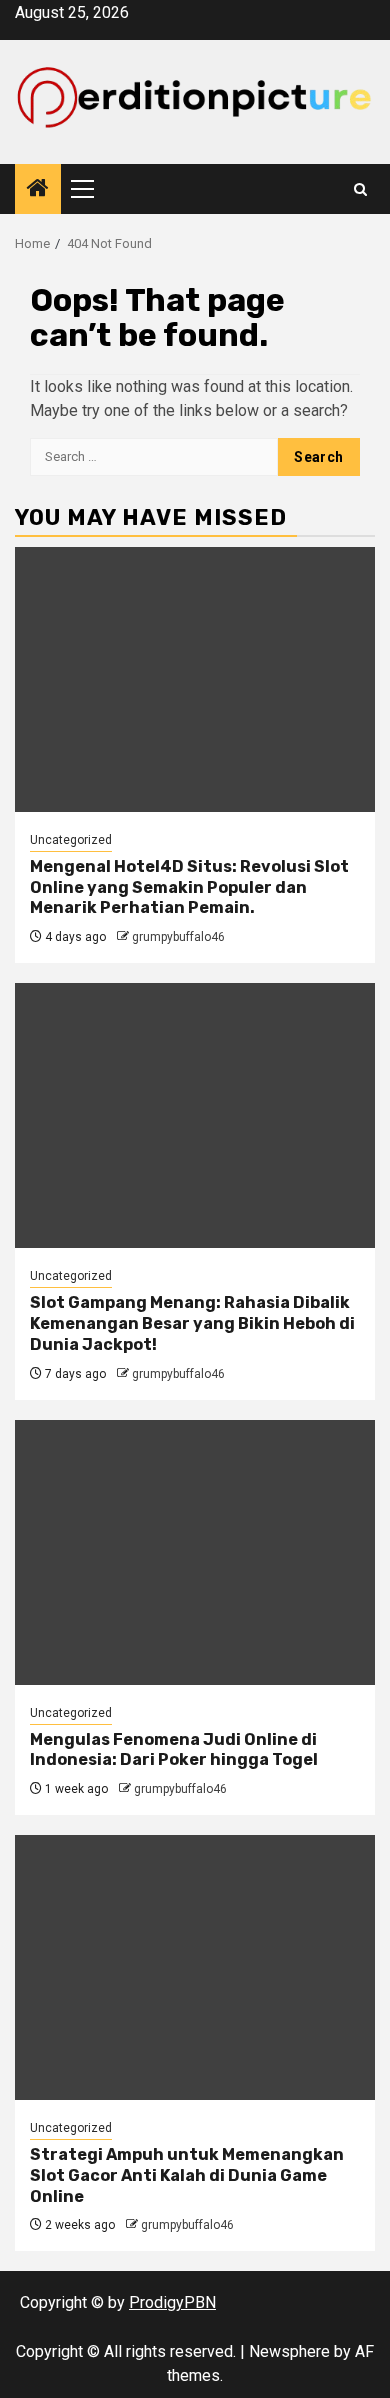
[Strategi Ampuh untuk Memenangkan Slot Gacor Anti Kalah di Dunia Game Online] (195, 1967)
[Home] (38, 190)
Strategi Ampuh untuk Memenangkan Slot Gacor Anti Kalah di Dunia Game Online (187, 2175)
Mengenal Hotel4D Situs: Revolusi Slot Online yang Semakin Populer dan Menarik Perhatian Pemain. (189, 887)
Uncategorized (71, 840)
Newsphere (289, 2351)
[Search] (360, 189)
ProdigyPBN (172, 2302)
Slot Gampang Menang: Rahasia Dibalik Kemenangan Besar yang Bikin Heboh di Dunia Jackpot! (192, 1323)
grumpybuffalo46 (178, 937)
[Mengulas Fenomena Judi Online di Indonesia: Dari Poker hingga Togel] (195, 1552)
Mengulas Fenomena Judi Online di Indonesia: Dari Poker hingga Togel (174, 1750)
